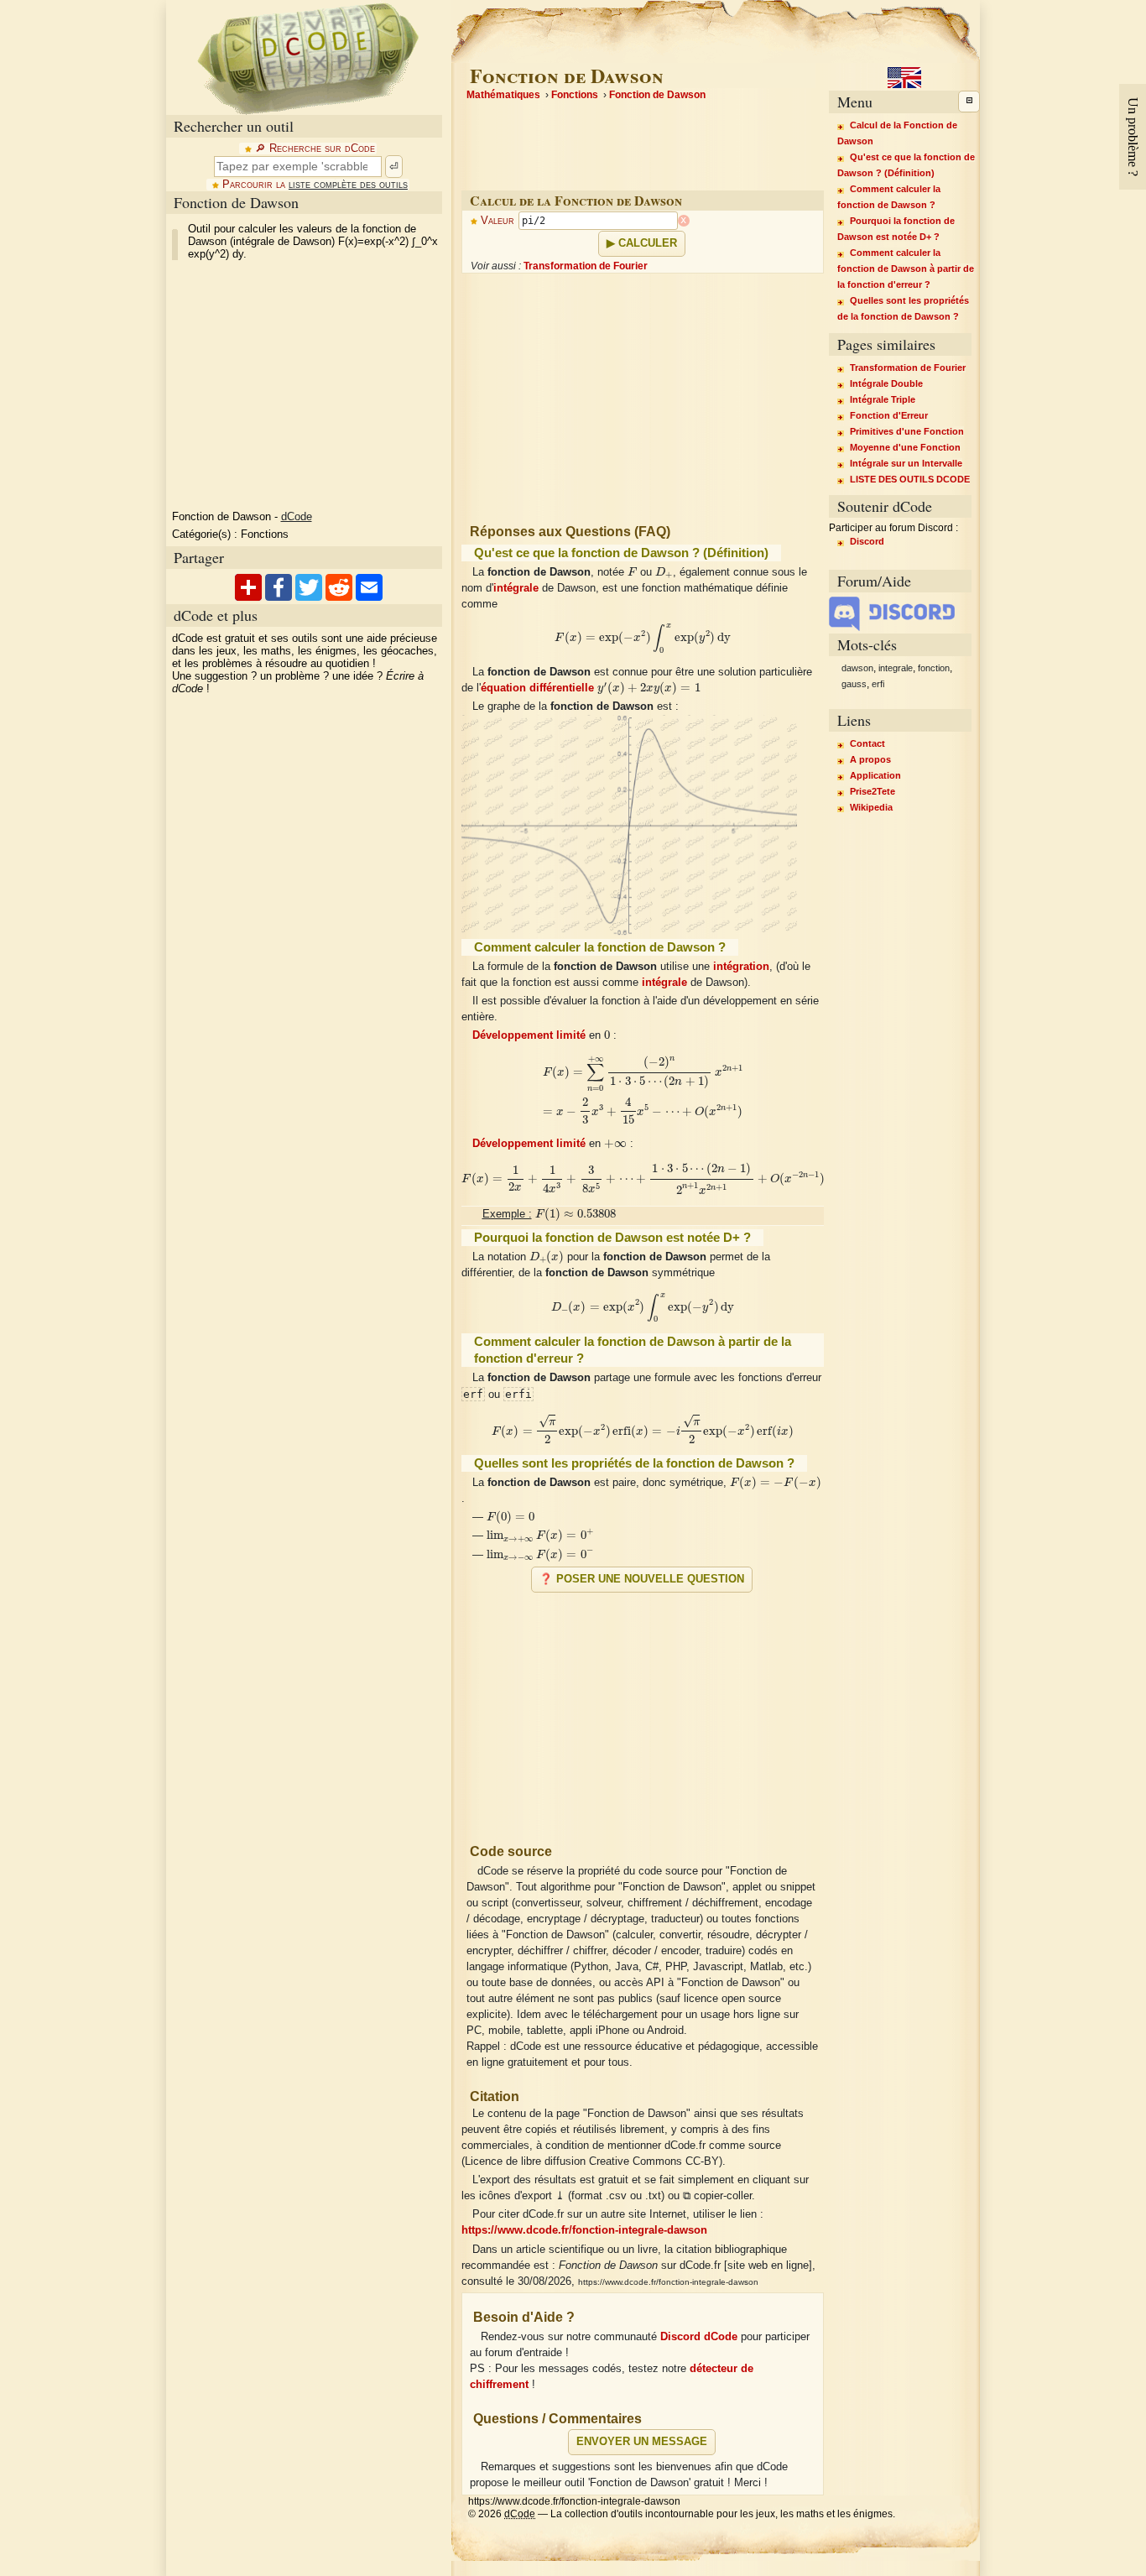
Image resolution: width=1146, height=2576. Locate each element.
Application (875, 775)
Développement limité (529, 1035)
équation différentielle (537, 688)
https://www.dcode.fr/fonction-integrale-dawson (584, 2230)
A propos (870, 759)
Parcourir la (315, 185)
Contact (867, 743)
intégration (741, 967)
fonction (934, 668)
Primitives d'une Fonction (907, 431)
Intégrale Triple (883, 399)
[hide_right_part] (969, 102)
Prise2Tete (873, 791)
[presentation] (633, 570)
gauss (854, 684)
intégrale (516, 588)
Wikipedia (871, 807)
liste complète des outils (348, 185)
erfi (878, 684)
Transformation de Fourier (586, 266)
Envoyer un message (642, 2442)
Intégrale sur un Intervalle (906, 463)
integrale (896, 668)
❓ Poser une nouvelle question (642, 1579)
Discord (867, 541)
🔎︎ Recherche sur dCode (315, 149)
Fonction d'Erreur (889, 415)
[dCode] (308, 57)
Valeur (497, 221)
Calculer (648, 243)
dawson (857, 668)
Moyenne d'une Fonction (905, 447)
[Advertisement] (643, 1711)
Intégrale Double (886, 383)
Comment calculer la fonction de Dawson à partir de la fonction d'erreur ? (906, 269)
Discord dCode (699, 2337)
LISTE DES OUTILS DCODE (910, 479)
